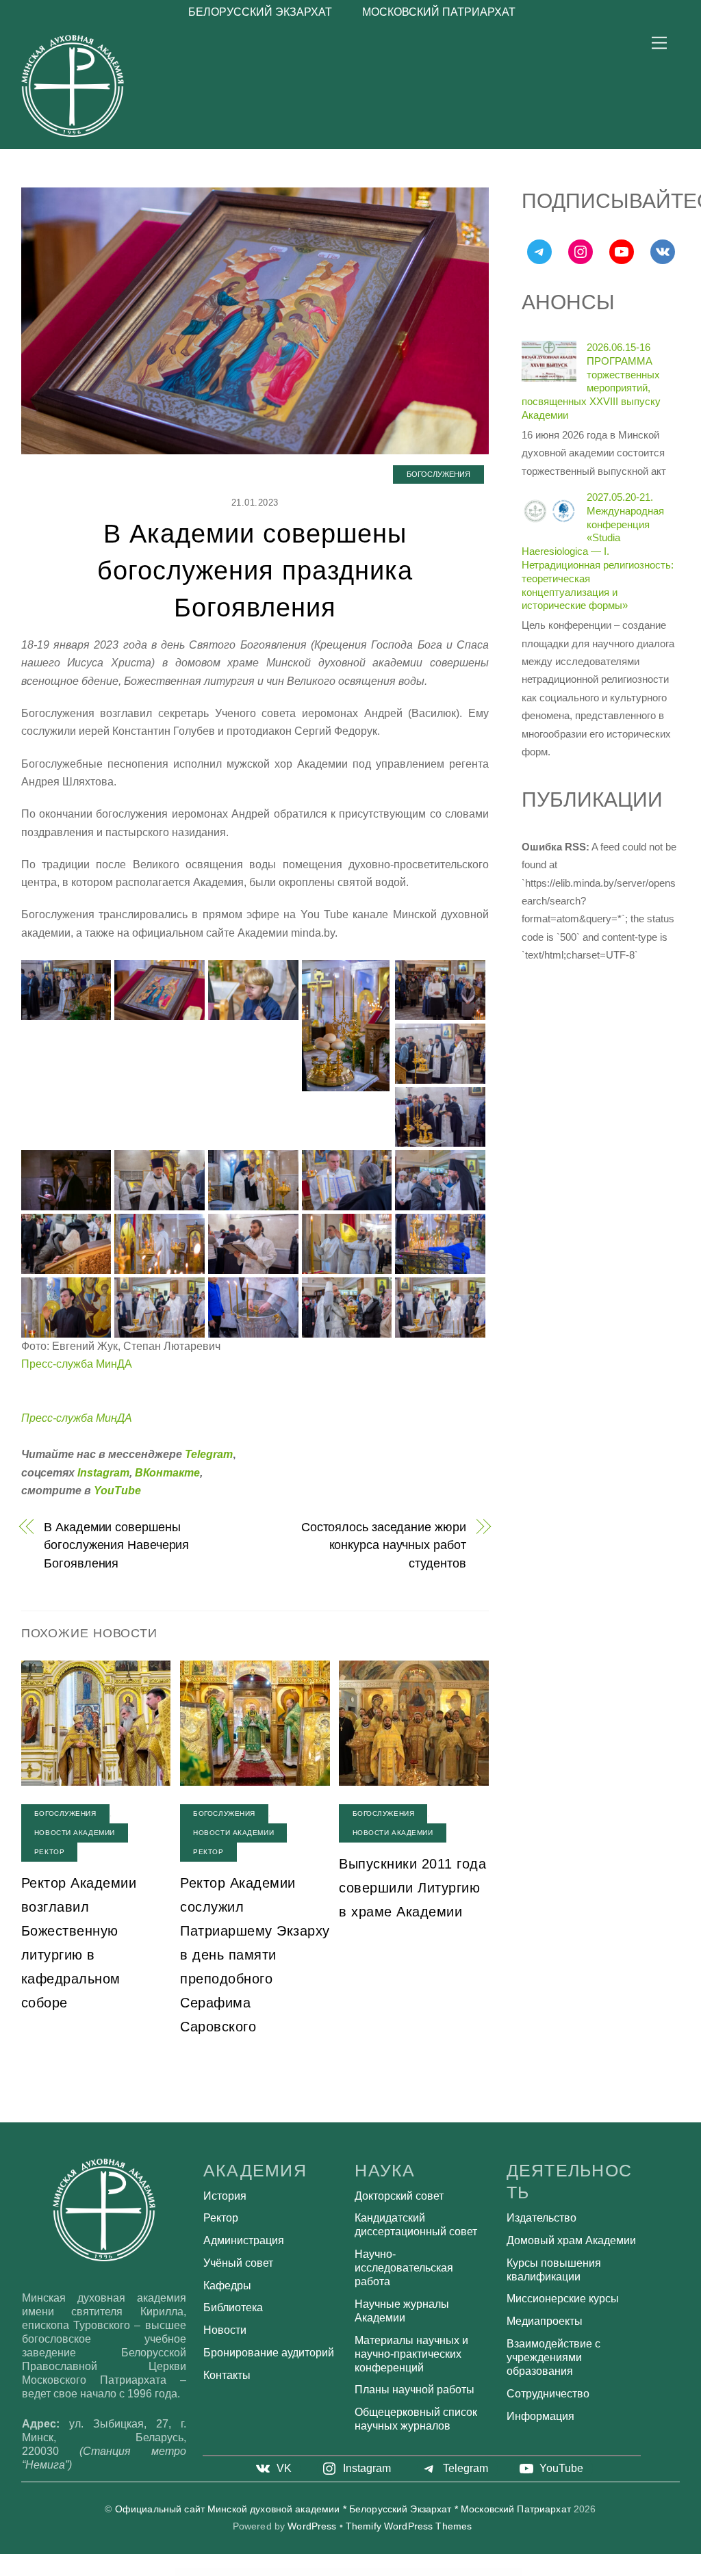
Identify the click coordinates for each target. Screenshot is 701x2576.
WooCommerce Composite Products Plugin (243, 2572)
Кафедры (227, 2286)
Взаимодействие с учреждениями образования (553, 2357)
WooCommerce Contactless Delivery (408, 2572)
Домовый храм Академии (571, 2240)
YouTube (117, 1491)
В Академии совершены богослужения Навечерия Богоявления (116, 1545)
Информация (540, 2416)
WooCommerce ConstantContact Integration (380, 2572)
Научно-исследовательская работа (404, 2268)
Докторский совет (399, 2196)
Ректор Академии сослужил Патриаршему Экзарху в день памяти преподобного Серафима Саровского (255, 1955)
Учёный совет (238, 2263)
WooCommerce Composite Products (215, 2572)
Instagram (103, 1473)
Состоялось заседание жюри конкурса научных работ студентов (384, 1545)
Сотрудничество (548, 2394)
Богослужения (438, 474)
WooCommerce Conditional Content (318, 2572)
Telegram (209, 1454)
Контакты (227, 2375)
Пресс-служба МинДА (77, 1364)
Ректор (49, 1852)
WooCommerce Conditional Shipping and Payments (347, 2572)
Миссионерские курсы (563, 2299)
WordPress (312, 2526)
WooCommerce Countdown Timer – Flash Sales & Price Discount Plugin (467, 2572)
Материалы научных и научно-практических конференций (411, 2354)
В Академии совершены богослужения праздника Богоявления (255, 570)
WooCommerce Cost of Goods (432, 2572)
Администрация (244, 2240)
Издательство (541, 2218)
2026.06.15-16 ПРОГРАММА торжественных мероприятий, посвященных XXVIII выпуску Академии (591, 381)
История (225, 2196)
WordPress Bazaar (195, 2572)
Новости (225, 2330)
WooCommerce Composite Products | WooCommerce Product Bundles (282, 2572)
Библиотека (233, 2307)
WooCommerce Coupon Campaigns (502, 2572)
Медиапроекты (545, 2321)
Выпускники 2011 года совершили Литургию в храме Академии (412, 1888)
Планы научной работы (415, 2390)
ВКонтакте (167, 1473)
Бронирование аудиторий (269, 2353)
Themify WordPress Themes (409, 2526)
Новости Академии (75, 1833)
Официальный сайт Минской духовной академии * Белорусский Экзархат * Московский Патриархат (343, 2509)
